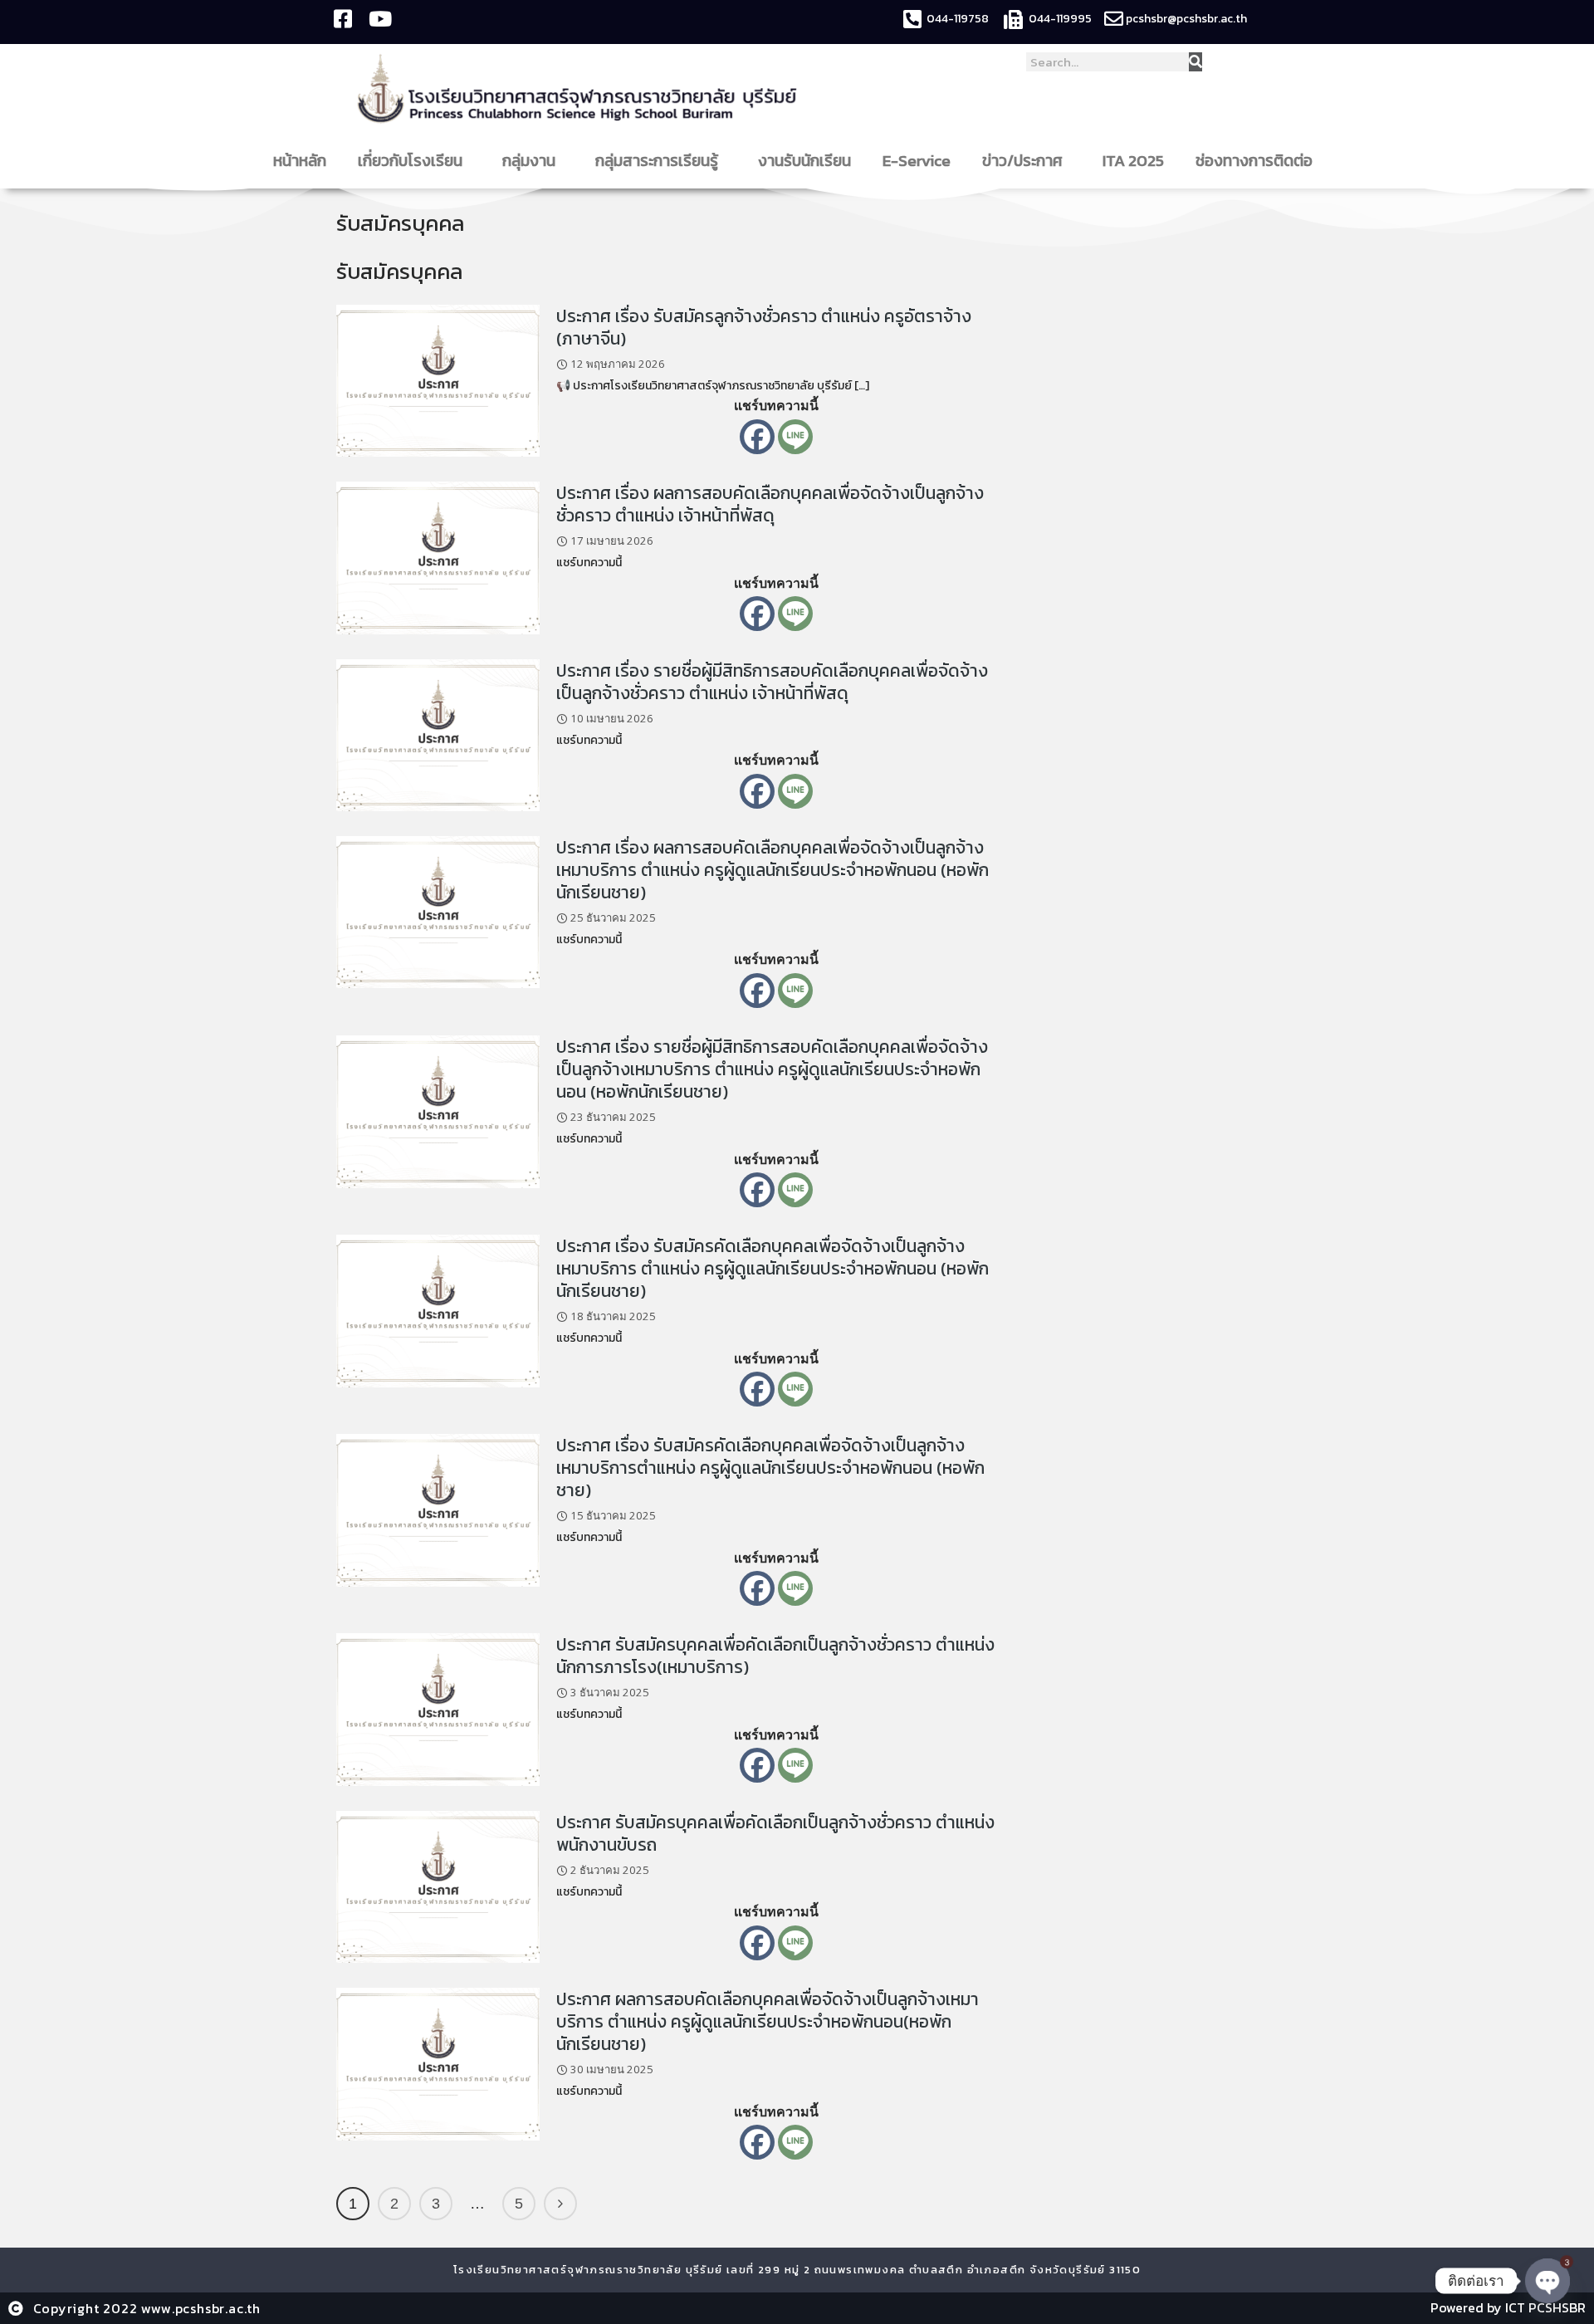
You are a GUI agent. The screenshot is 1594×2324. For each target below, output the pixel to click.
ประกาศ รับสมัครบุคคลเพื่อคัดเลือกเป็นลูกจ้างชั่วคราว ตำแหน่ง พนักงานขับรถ (775, 1833)
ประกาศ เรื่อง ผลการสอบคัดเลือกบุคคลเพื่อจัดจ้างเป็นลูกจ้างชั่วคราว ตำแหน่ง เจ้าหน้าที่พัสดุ (770, 504)
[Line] (795, 437)
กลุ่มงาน (529, 161)
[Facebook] (757, 437)
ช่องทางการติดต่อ (1254, 161)
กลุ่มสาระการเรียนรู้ (657, 161)
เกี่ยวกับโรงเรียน (410, 161)
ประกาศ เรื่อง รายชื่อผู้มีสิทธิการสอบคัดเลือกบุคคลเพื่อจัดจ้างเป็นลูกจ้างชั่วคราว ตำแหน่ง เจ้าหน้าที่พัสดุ (772, 682)
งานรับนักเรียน (804, 161)
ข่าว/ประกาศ (1022, 161)
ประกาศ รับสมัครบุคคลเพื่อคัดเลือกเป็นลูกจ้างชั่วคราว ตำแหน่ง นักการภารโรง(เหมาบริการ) (775, 1656)
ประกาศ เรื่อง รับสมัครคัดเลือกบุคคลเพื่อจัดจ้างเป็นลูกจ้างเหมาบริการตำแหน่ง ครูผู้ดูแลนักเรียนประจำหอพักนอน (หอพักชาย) (770, 1468)
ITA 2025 (1133, 161)
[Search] (1195, 62)
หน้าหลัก (300, 161)
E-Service (917, 161)
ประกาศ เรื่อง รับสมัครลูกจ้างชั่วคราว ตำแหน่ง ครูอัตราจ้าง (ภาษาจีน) (764, 327)
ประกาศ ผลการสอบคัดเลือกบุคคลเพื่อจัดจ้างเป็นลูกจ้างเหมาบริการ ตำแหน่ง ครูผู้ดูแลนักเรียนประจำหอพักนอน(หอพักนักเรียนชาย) (768, 2021)
